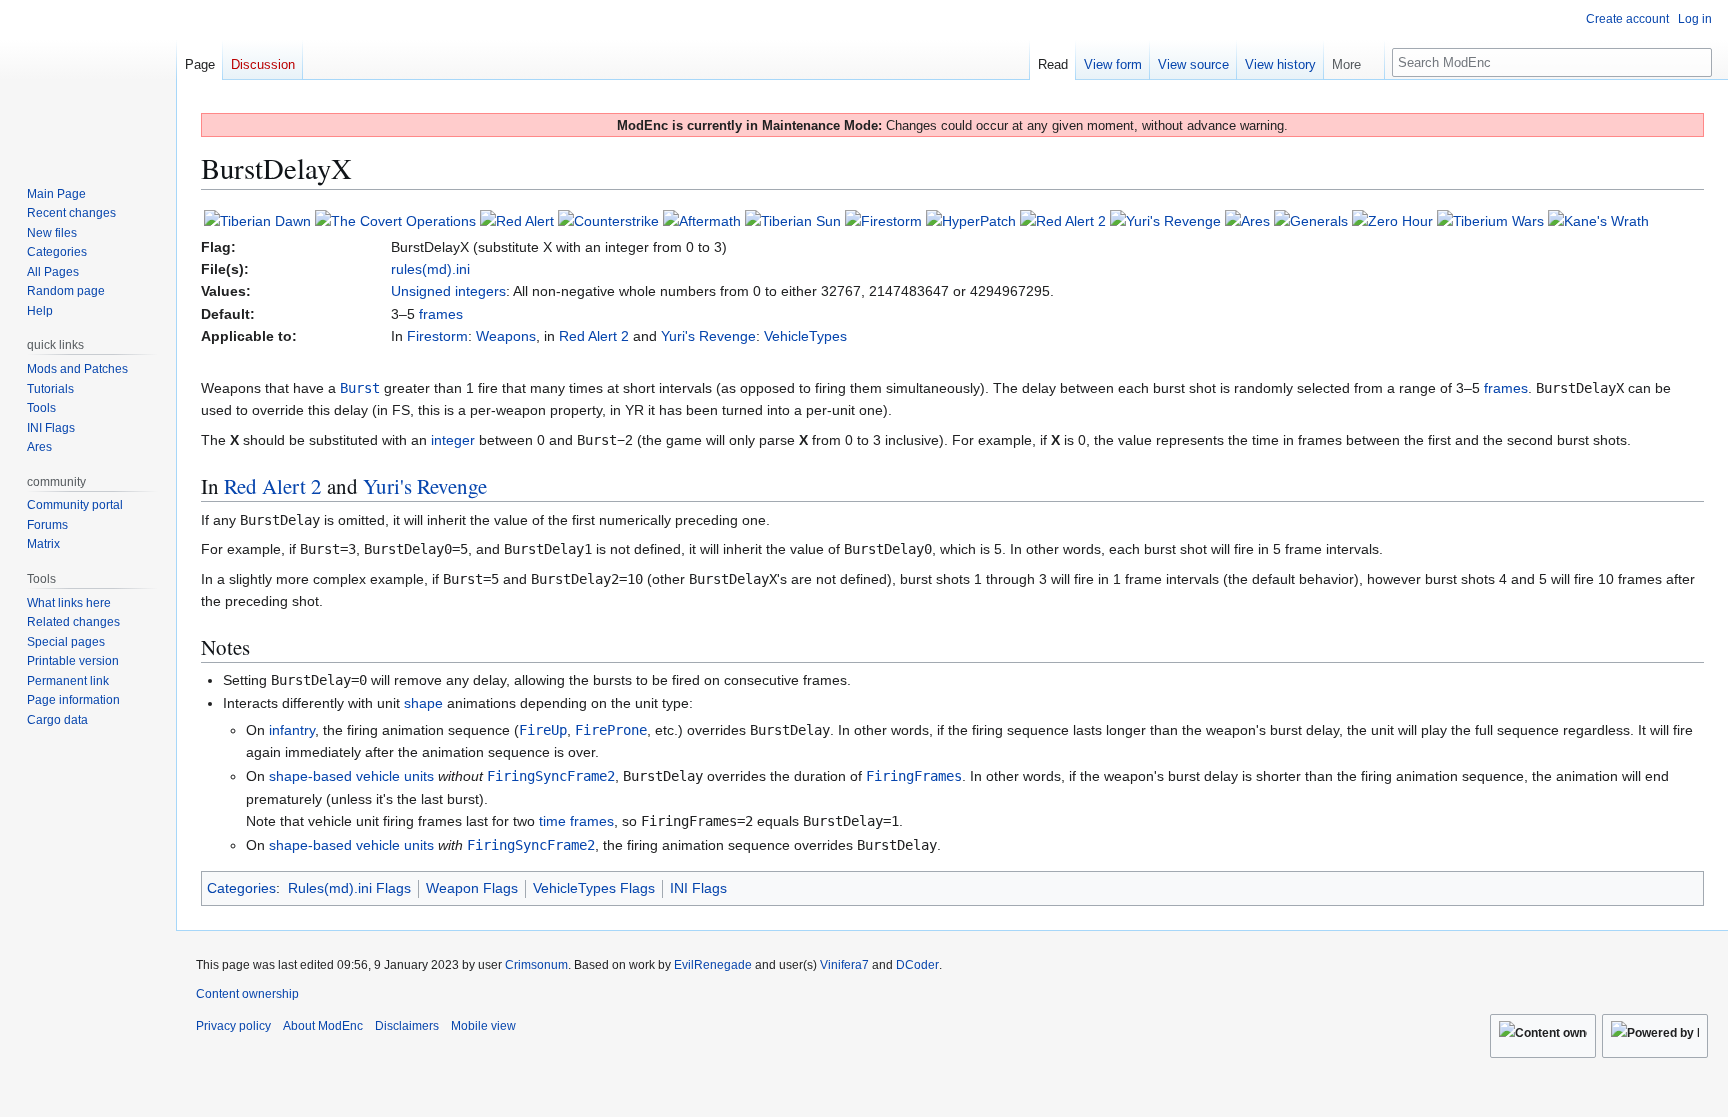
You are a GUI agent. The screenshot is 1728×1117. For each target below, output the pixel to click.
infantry (292, 730)
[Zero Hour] (1392, 220)
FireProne (611, 730)
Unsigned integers (448, 291)
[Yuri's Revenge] (1165, 220)
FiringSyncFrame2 (551, 776)
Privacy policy (233, 1026)
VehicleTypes (805, 336)
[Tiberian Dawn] (257, 220)
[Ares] (1247, 220)
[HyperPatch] (971, 220)
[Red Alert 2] (1063, 220)
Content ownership (247, 994)
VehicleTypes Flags (594, 888)
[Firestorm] (883, 220)
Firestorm (437, 336)
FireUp (543, 730)
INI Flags (698, 888)
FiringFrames (914, 776)
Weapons (506, 336)
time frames (576, 821)
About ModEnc (323, 1026)
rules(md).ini (430, 269)
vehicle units (395, 776)
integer (453, 440)
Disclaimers (407, 1026)
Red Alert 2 (594, 336)
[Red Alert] (517, 220)
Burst (360, 388)
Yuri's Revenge (708, 336)
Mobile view (483, 1026)
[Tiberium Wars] (1490, 220)
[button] (1354, 60)
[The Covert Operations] (395, 220)
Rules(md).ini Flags (349, 888)
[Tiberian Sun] (793, 220)
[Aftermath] (702, 220)
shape (423, 703)
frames (441, 314)
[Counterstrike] (608, 220)
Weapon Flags (472, 888)
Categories (241, 888)
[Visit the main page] (88, 80)
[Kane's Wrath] (1598, 220)
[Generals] (1311, 220)
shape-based (310, 776)
